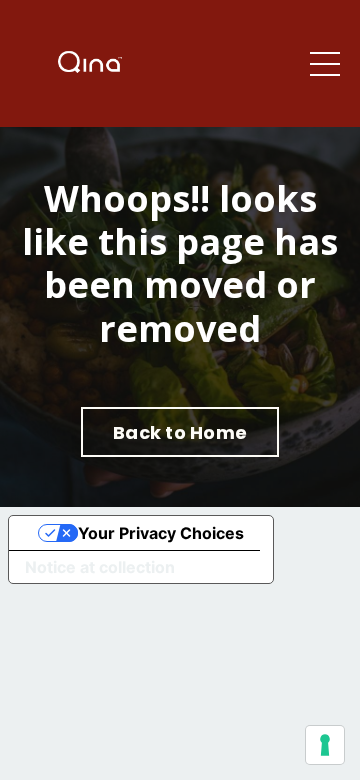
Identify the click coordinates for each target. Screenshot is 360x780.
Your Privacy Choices (161, 533)
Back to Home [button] (180, 432)
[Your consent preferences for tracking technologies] (325, 745)
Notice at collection (100, 567)
